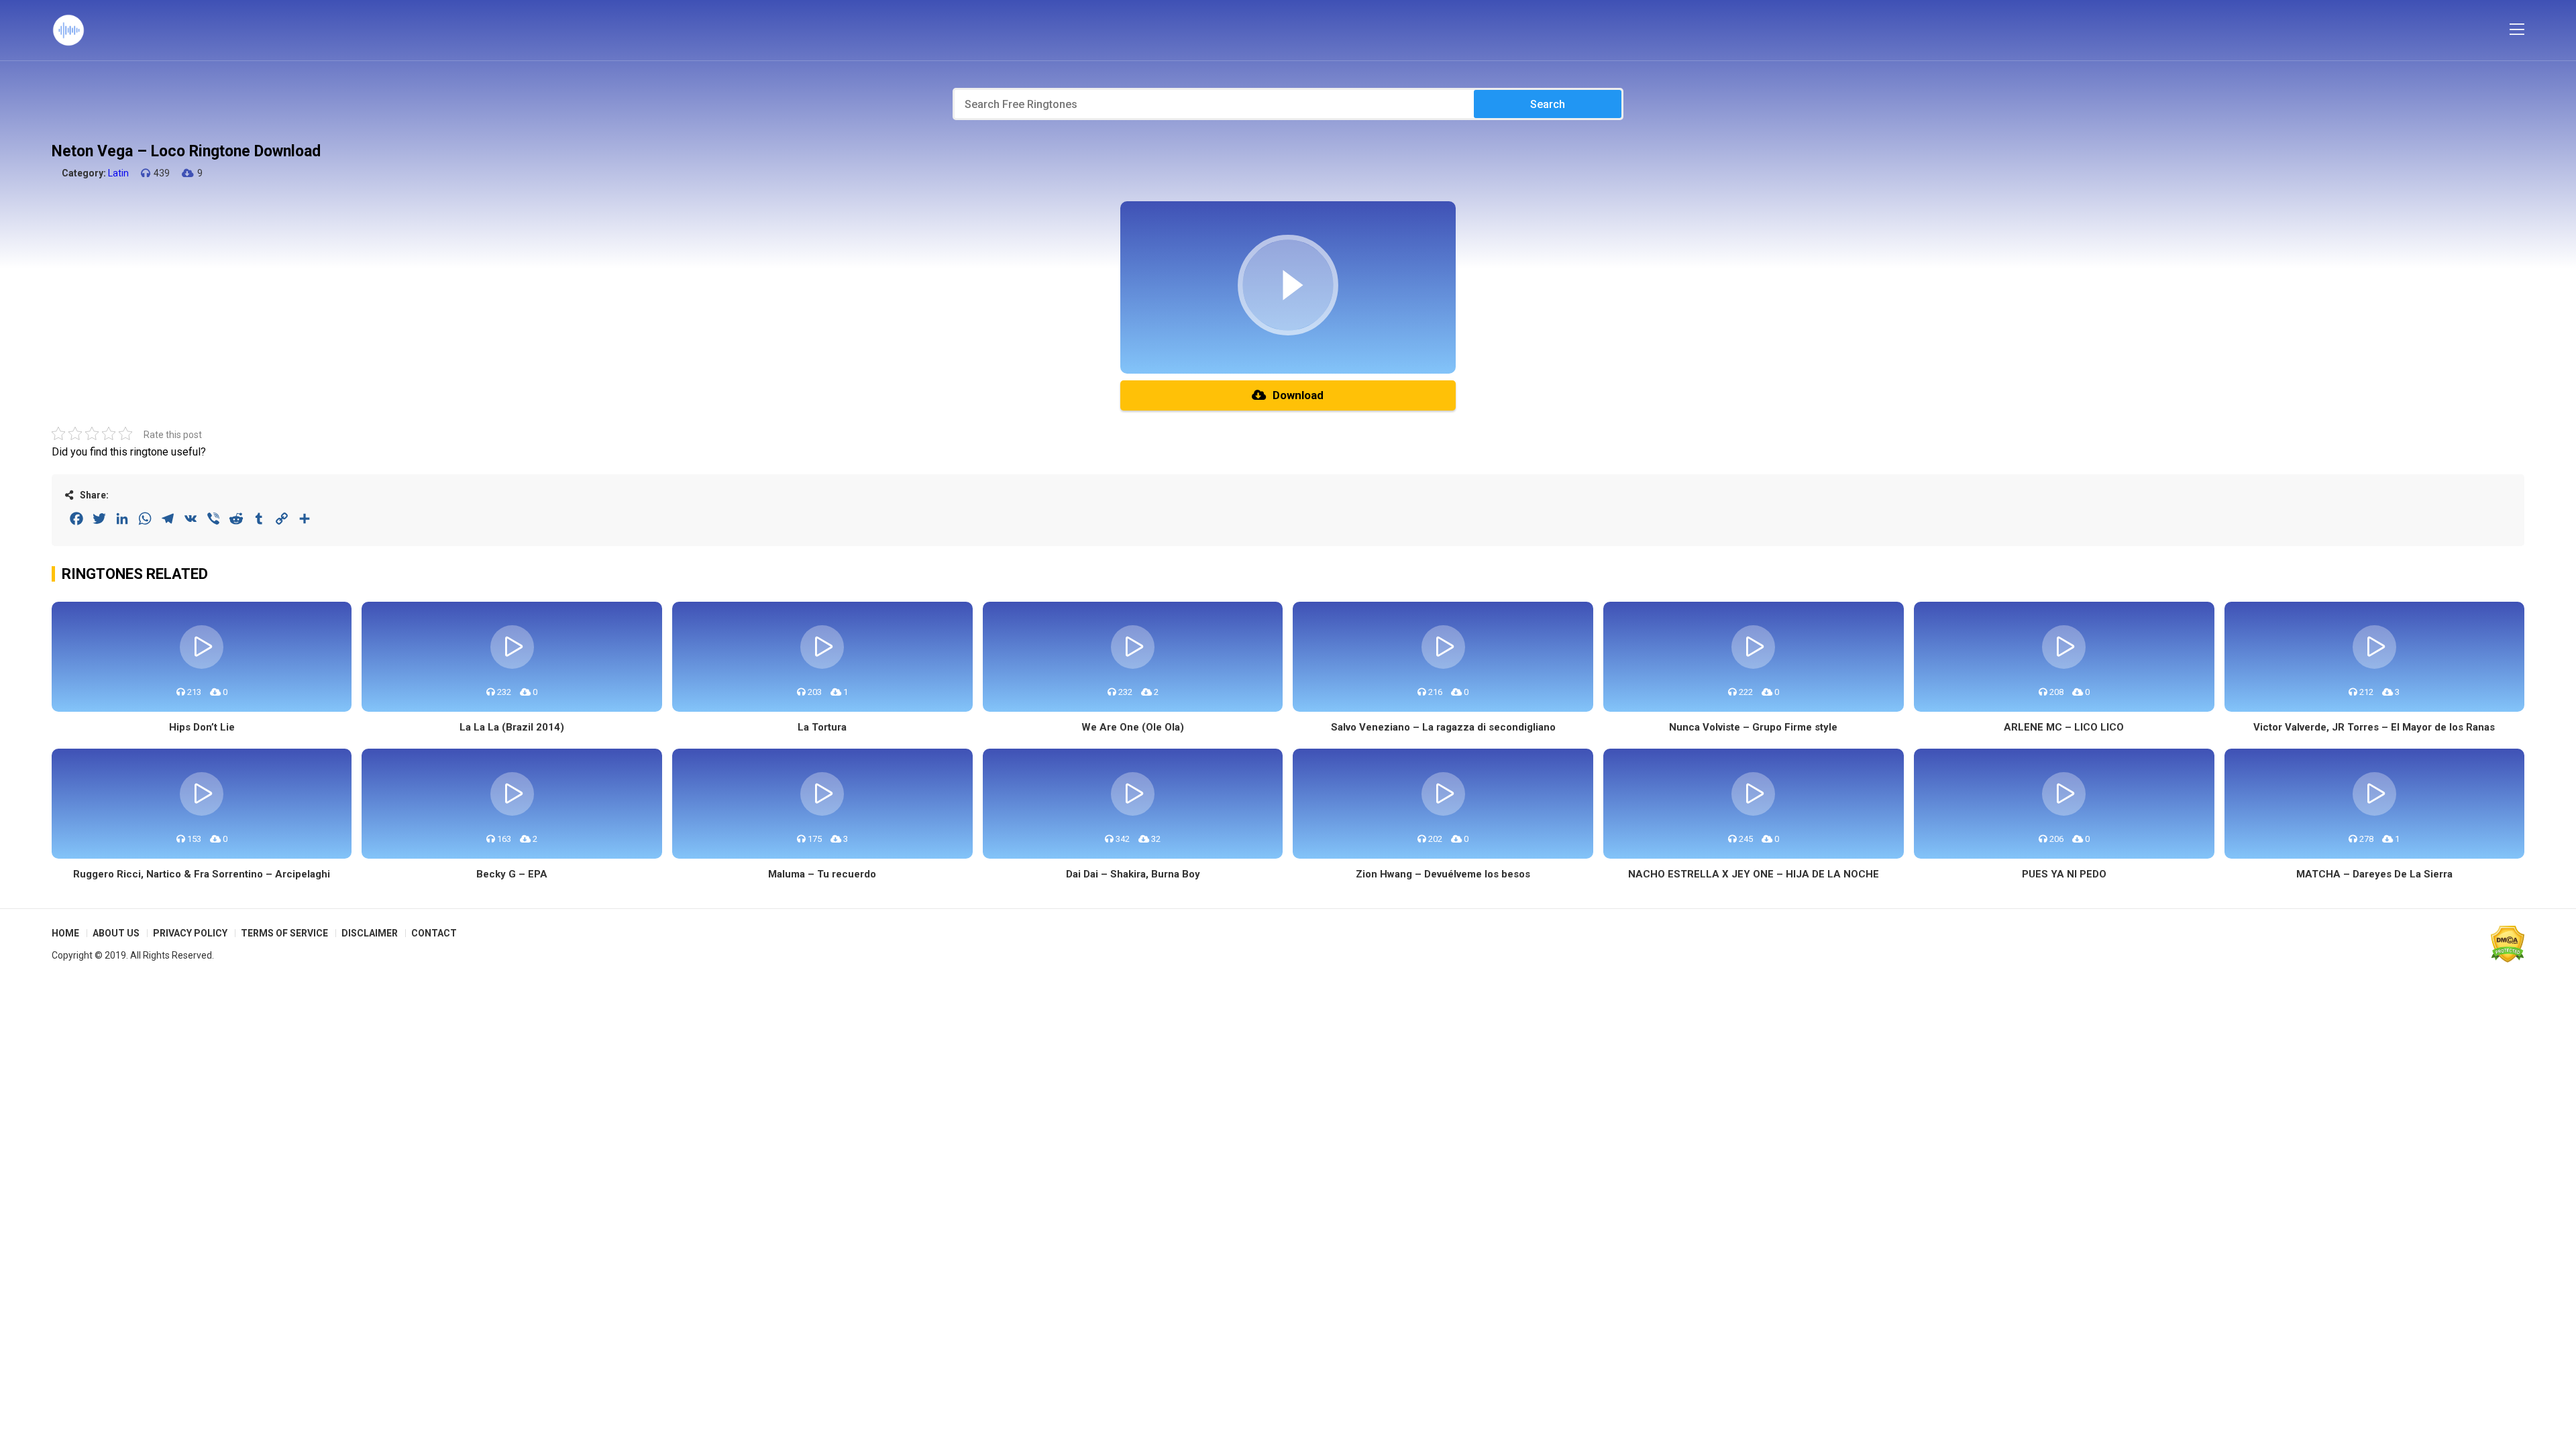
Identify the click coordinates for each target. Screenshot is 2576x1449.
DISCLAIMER (370, 933)
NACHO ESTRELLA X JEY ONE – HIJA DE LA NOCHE (1754, 874)
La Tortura (822, 727)
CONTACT (434, 933)
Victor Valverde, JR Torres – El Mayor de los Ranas (2374, 727)
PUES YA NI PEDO (2064, 874)
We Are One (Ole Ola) (1133, 727)
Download (1298, 395)
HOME (65, 933)
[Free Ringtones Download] (68, 30)
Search (1548, 104)
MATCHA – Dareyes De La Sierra (2374, 874)
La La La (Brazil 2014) (512, 727)
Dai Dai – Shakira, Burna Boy (1133, 874)
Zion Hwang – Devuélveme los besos (1443, 874)
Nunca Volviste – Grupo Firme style (1753, 727)
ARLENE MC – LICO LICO (2064, 727)
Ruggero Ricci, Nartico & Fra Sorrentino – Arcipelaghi (202, 874)
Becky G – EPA (512, 874)
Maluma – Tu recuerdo (822, 874)
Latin (118, 173)
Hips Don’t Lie (202, 727)
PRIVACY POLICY (190, 933)
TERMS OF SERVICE (284, 933)
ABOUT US (116, 933)
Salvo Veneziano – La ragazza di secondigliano (1443, 727)
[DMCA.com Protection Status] (2508, 944)
